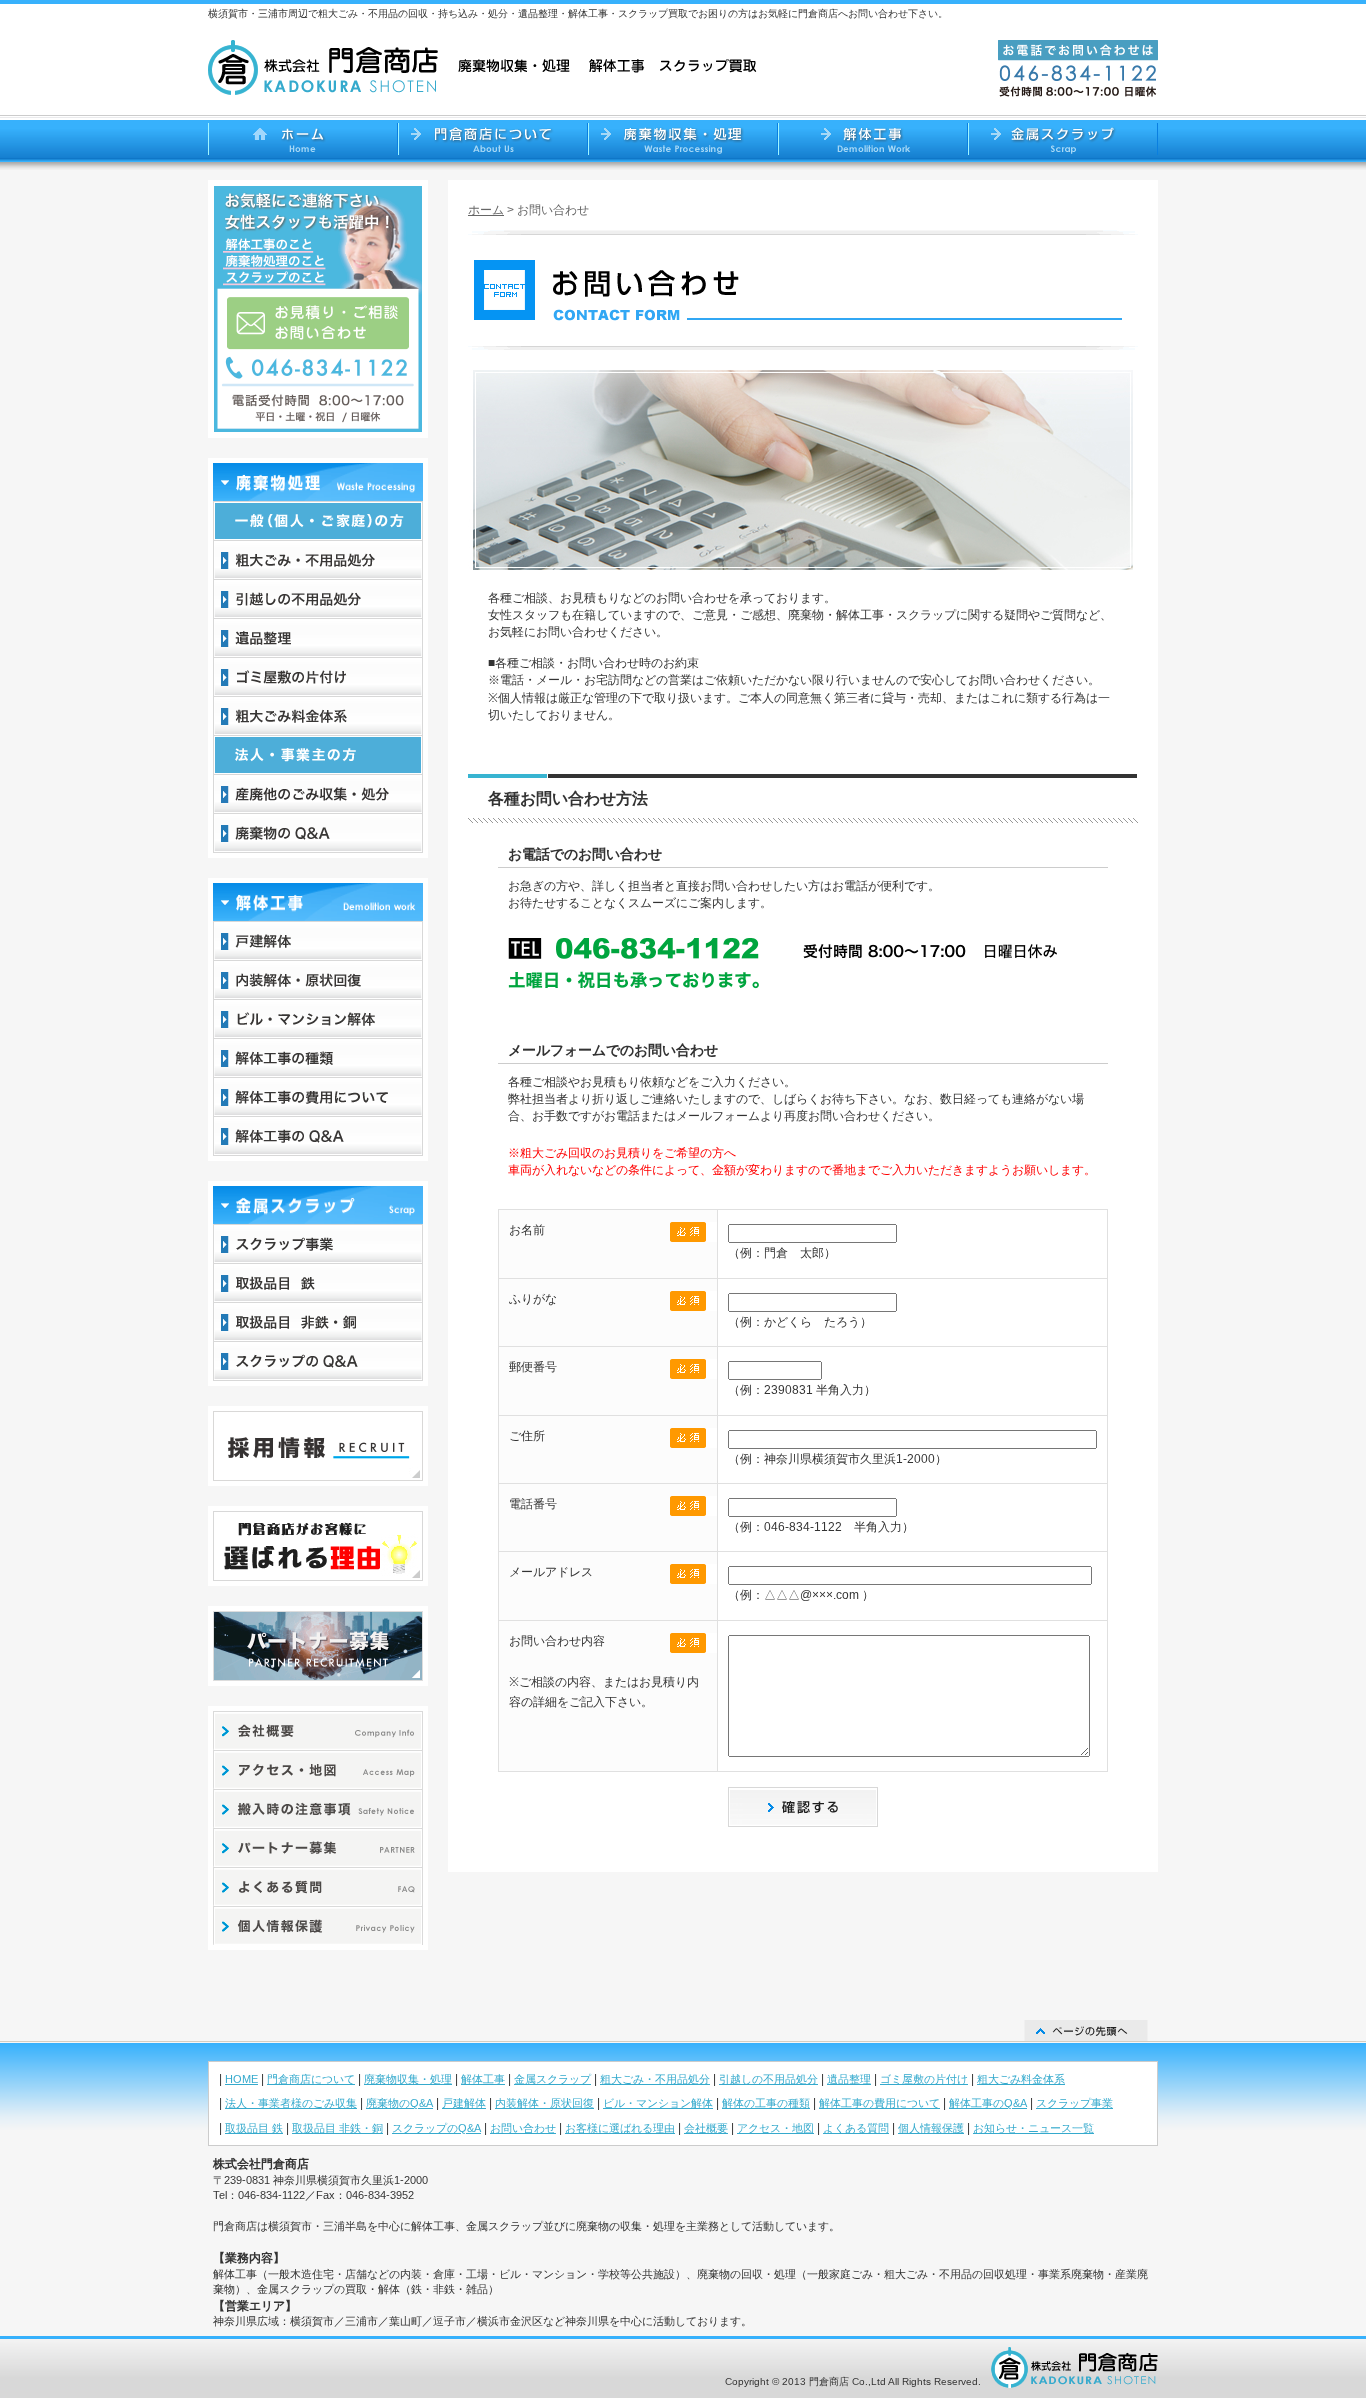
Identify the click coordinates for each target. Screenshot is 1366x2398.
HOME (241, 2079)
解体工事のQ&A (988, 2103)
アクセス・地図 (775, 2128)
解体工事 (483, 2079)
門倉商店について (311, 2079)
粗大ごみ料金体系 (1021, 2079)
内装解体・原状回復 (544, 2103)
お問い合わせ (523, 2128)
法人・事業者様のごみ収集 (291, 2103)
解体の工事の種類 (766, 2103)
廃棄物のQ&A (399, 2103)
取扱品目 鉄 (254, 2128)
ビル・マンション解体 (658, 2103)
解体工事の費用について (879, 2103)
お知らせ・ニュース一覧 (1033, 2128)
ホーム (486, 210)
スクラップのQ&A (436, 2128)
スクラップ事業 (1074, 2103)
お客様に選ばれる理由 (620, 2128)
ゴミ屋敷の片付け (924, 2079)
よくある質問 (856, 2128)
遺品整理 (849, 2079)
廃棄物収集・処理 (408, 2079)
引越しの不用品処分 (768, 2079)
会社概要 (706, 2128)
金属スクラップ (552, 2079)
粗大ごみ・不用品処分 (655, 2079)
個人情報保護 (931, 2128)
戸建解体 (464, 2103)
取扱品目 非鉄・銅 (337, 2128)
